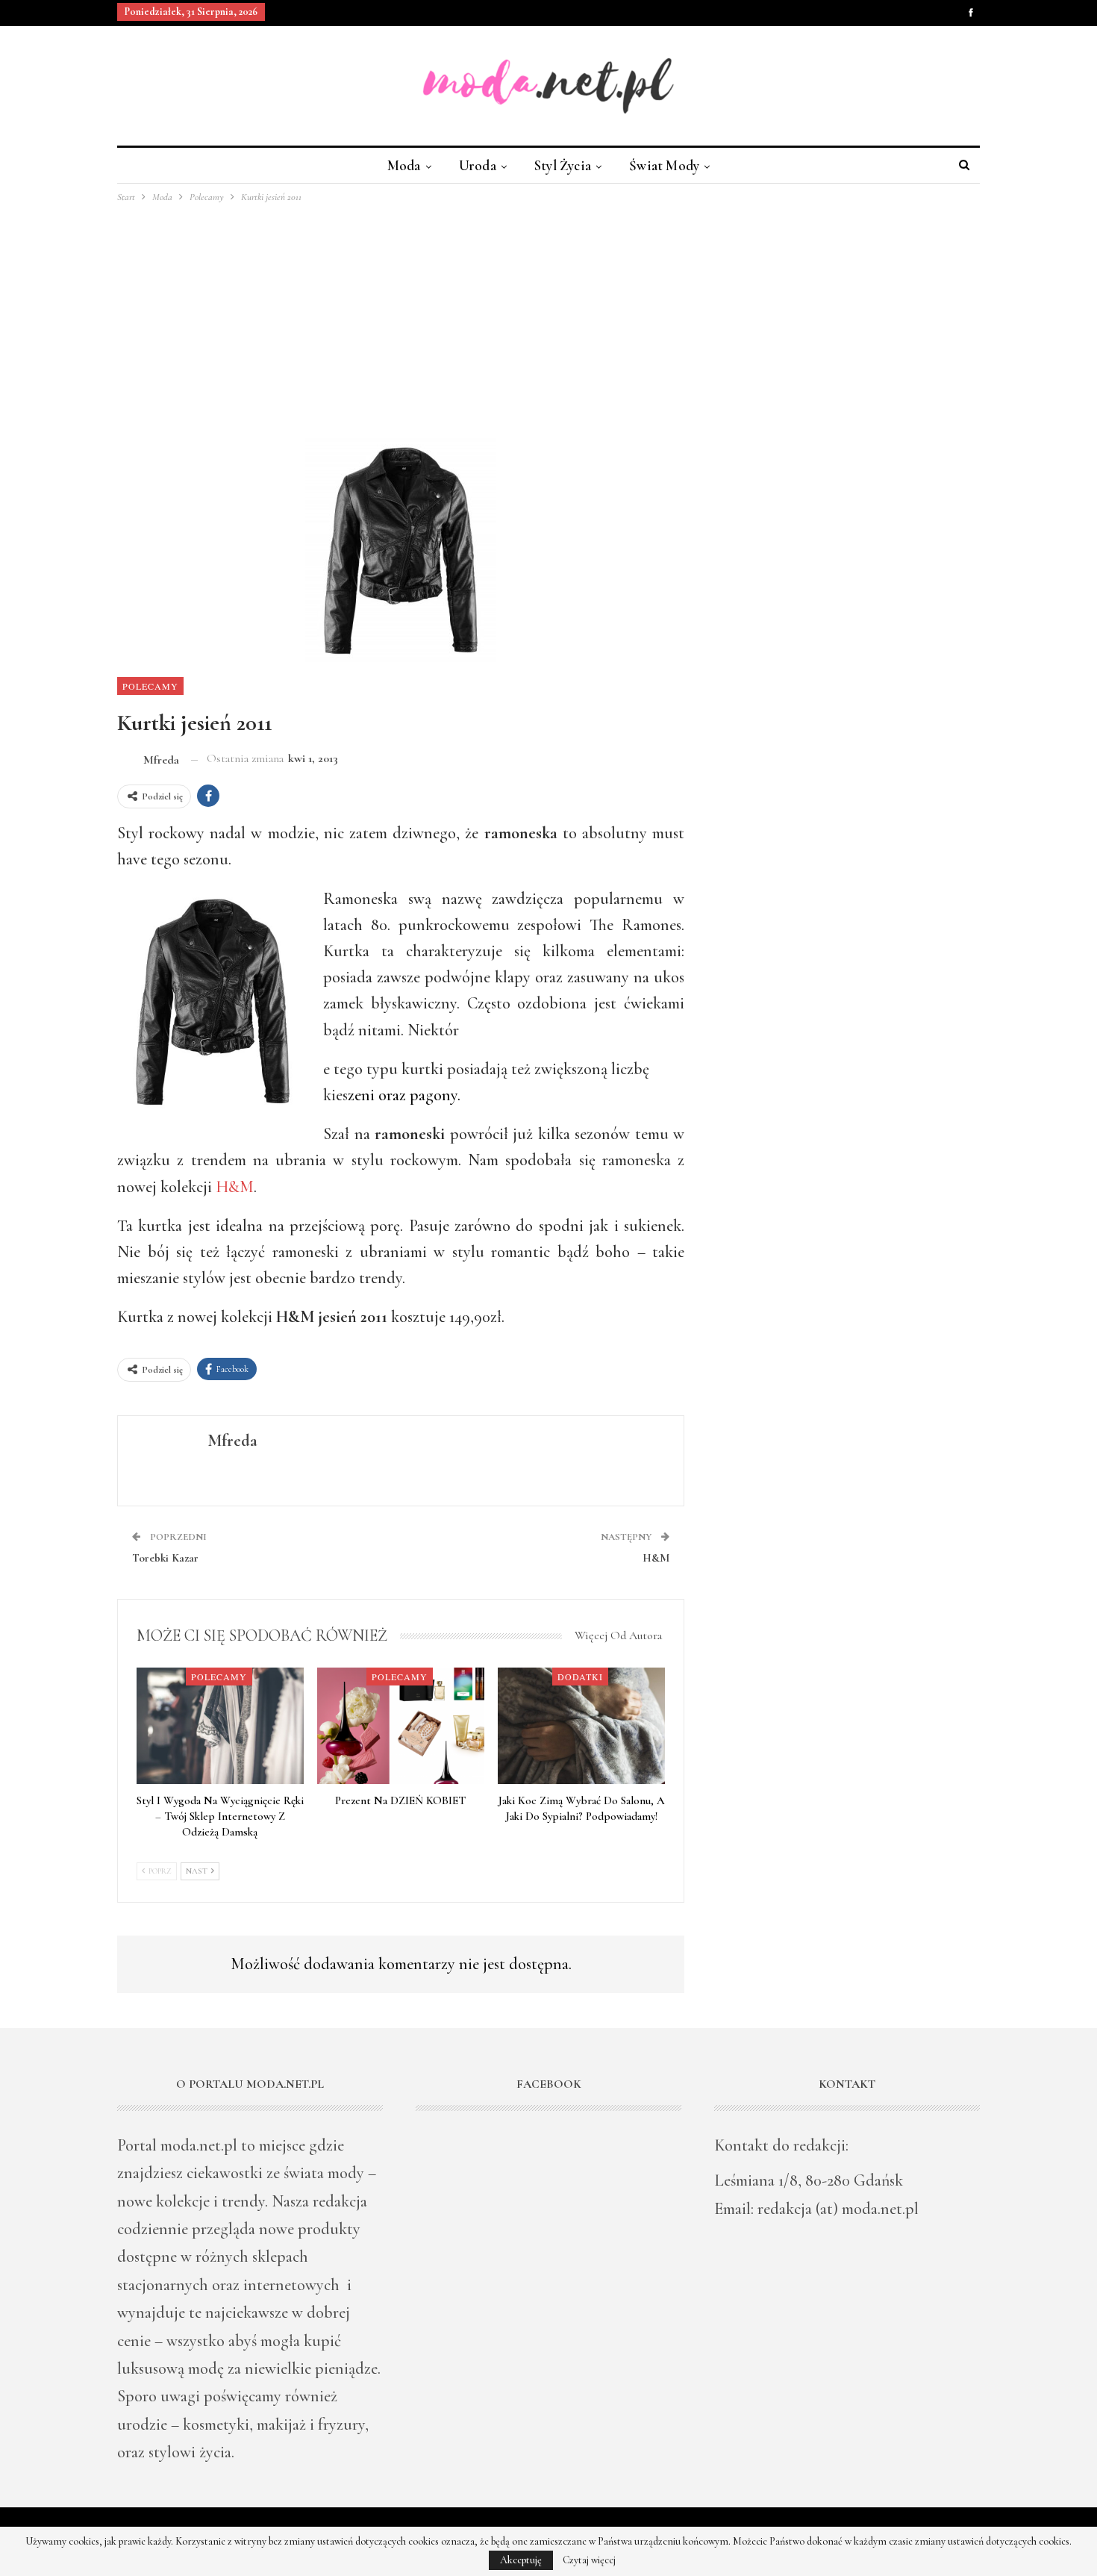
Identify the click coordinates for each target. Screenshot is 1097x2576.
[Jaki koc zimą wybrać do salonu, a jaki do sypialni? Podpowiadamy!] (581, 1726)
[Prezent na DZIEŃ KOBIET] (401, 1726)
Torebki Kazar (165, 1558)
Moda (404, 165)
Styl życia (563, 165)
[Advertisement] (548, 317)
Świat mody (664, 165)
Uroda (478, 165)
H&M (235, 1187)
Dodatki (580, 1677)
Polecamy (150, 686)
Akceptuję (521, 2560)
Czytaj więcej (589, 2560)
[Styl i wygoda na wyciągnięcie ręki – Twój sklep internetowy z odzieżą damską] (220, 1726)
